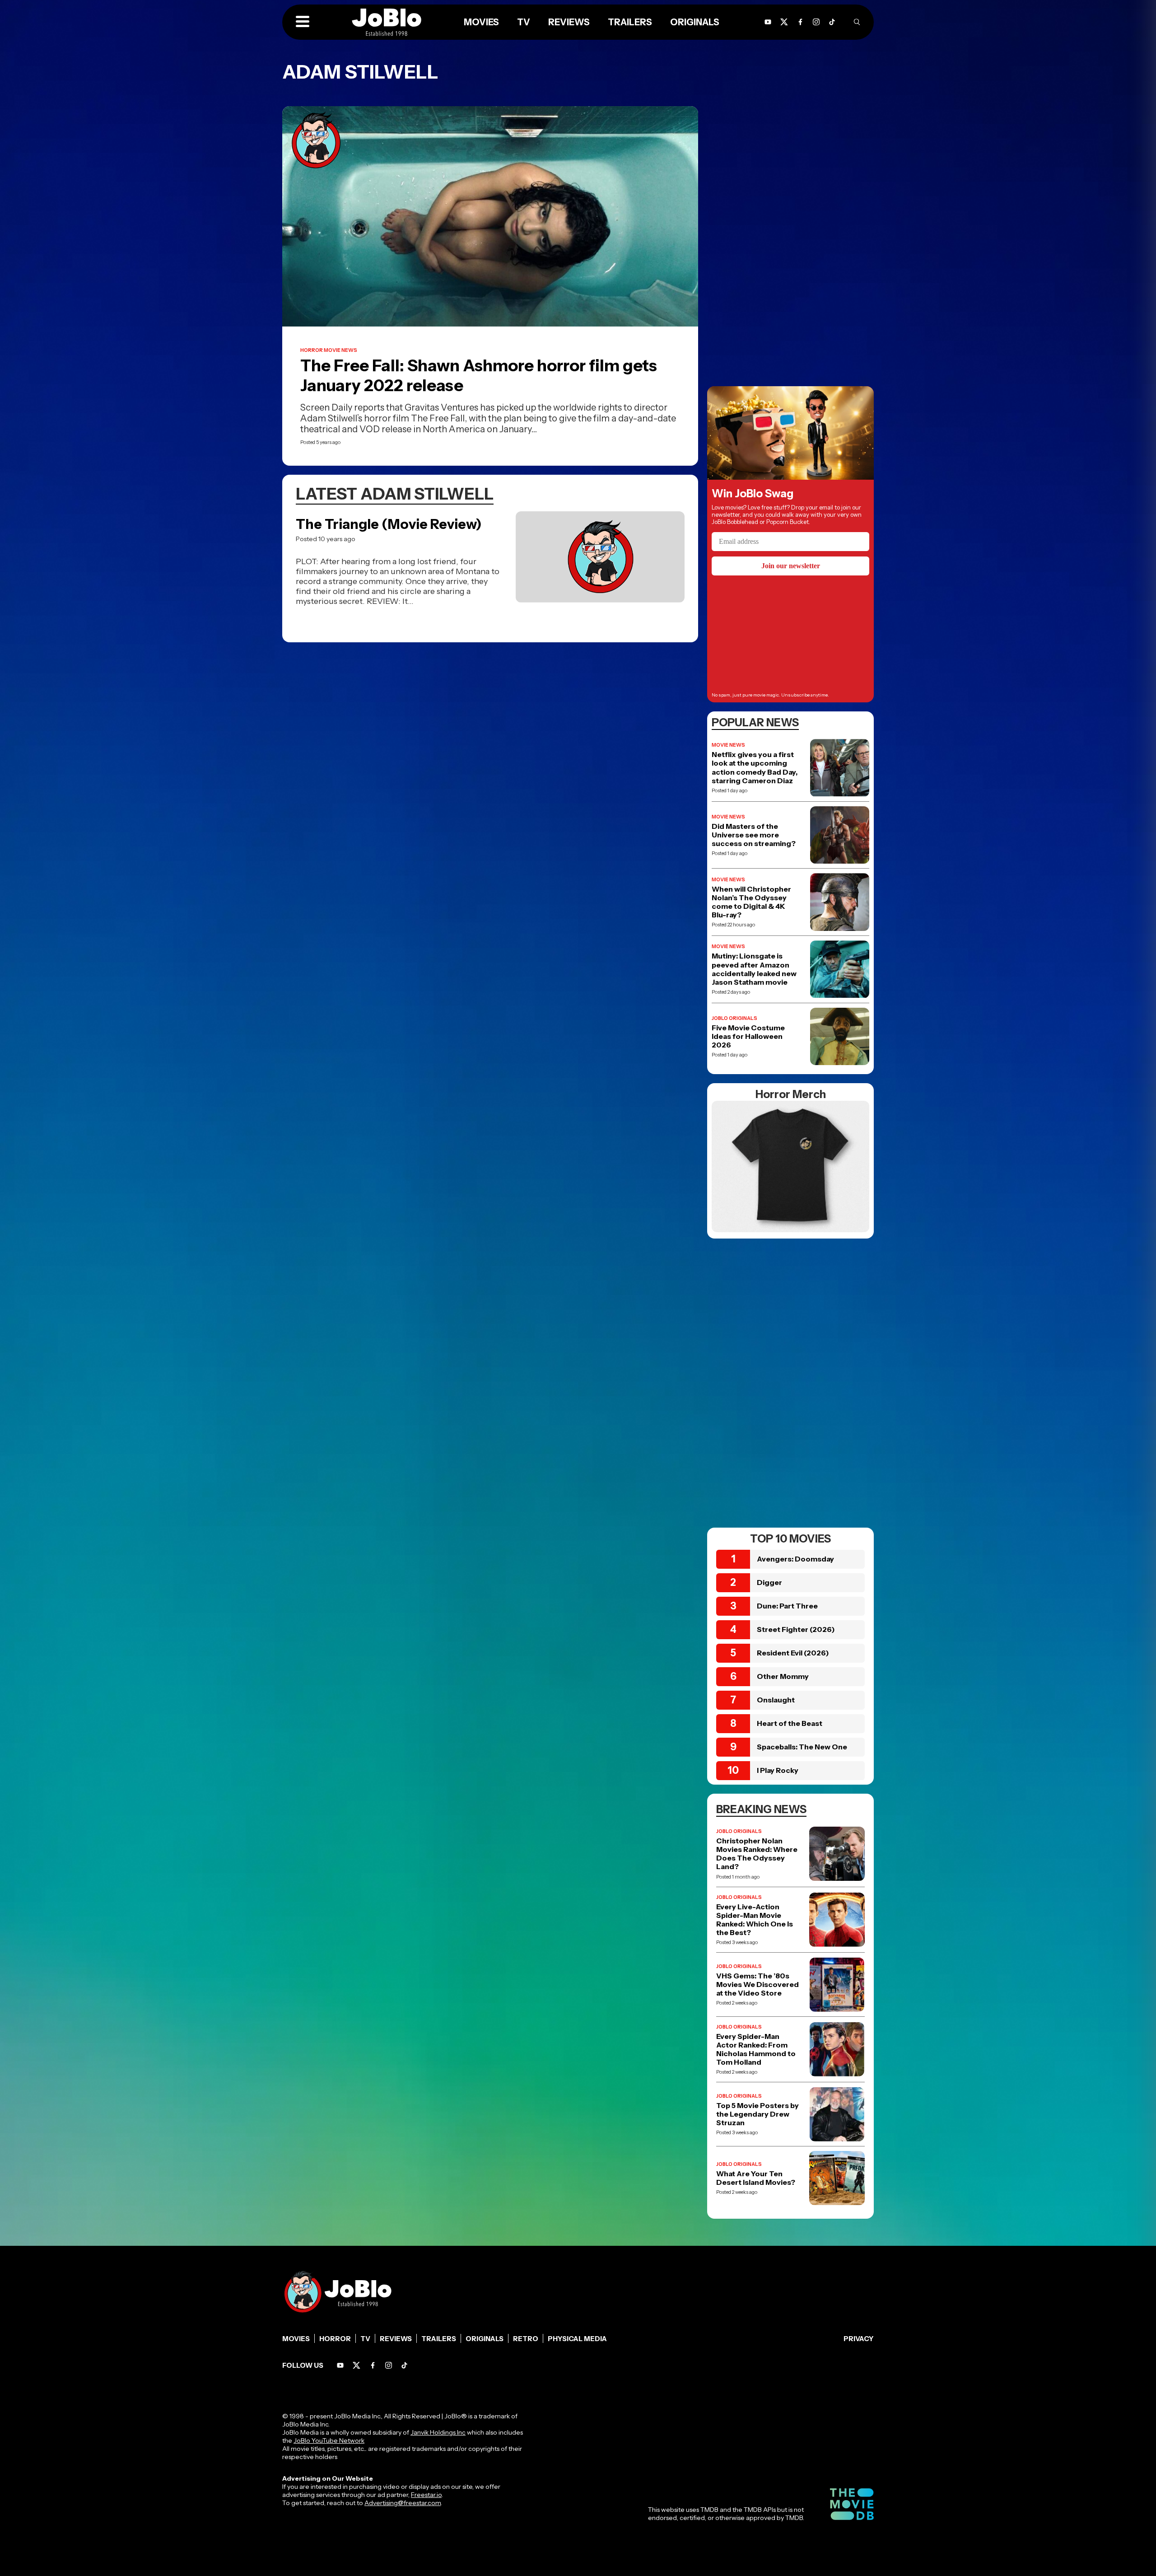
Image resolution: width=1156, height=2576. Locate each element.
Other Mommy (783, 1676)
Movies (296, 2339)
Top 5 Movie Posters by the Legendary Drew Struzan (757, 2114)
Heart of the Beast (790, 1723)
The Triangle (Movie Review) (389, 524)
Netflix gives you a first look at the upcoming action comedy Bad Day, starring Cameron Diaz (755, 768)
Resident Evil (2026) (793, 1653)
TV (365, 2339)
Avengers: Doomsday (795, 1559)
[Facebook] (373, 2365)
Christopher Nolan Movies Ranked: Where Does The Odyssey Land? (757, 1854)
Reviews (396, 2339)
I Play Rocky (778, 1770)
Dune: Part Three (787, 1606)
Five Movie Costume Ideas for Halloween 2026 (748, 1036)
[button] (303, 22)
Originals (485, 2339)
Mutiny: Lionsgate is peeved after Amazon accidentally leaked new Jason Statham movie (754, 969)
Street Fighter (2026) (796, 1629)
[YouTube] (340, 2365)
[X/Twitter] (357, 2365)
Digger (769, 1582)
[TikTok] (832, 22)
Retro (526, 2339)
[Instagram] (816, 22)
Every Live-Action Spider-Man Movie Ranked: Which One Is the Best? (755, 1920)
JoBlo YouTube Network (329, 2440)
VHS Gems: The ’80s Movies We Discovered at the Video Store (757, 1985)
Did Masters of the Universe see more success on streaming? (754, 835)
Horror (335, 2339)
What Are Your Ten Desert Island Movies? (756, 2178)
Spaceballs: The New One (802, 1747)
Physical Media (577, 2339)
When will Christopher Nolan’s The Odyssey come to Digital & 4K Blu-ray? (751, 902)
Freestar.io (426, 2495)
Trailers (439, 2339)
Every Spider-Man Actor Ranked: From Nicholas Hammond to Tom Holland (756, 2050)
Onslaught (776, 1700)
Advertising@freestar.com (403, 2503)
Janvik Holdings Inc (438, 2432)
